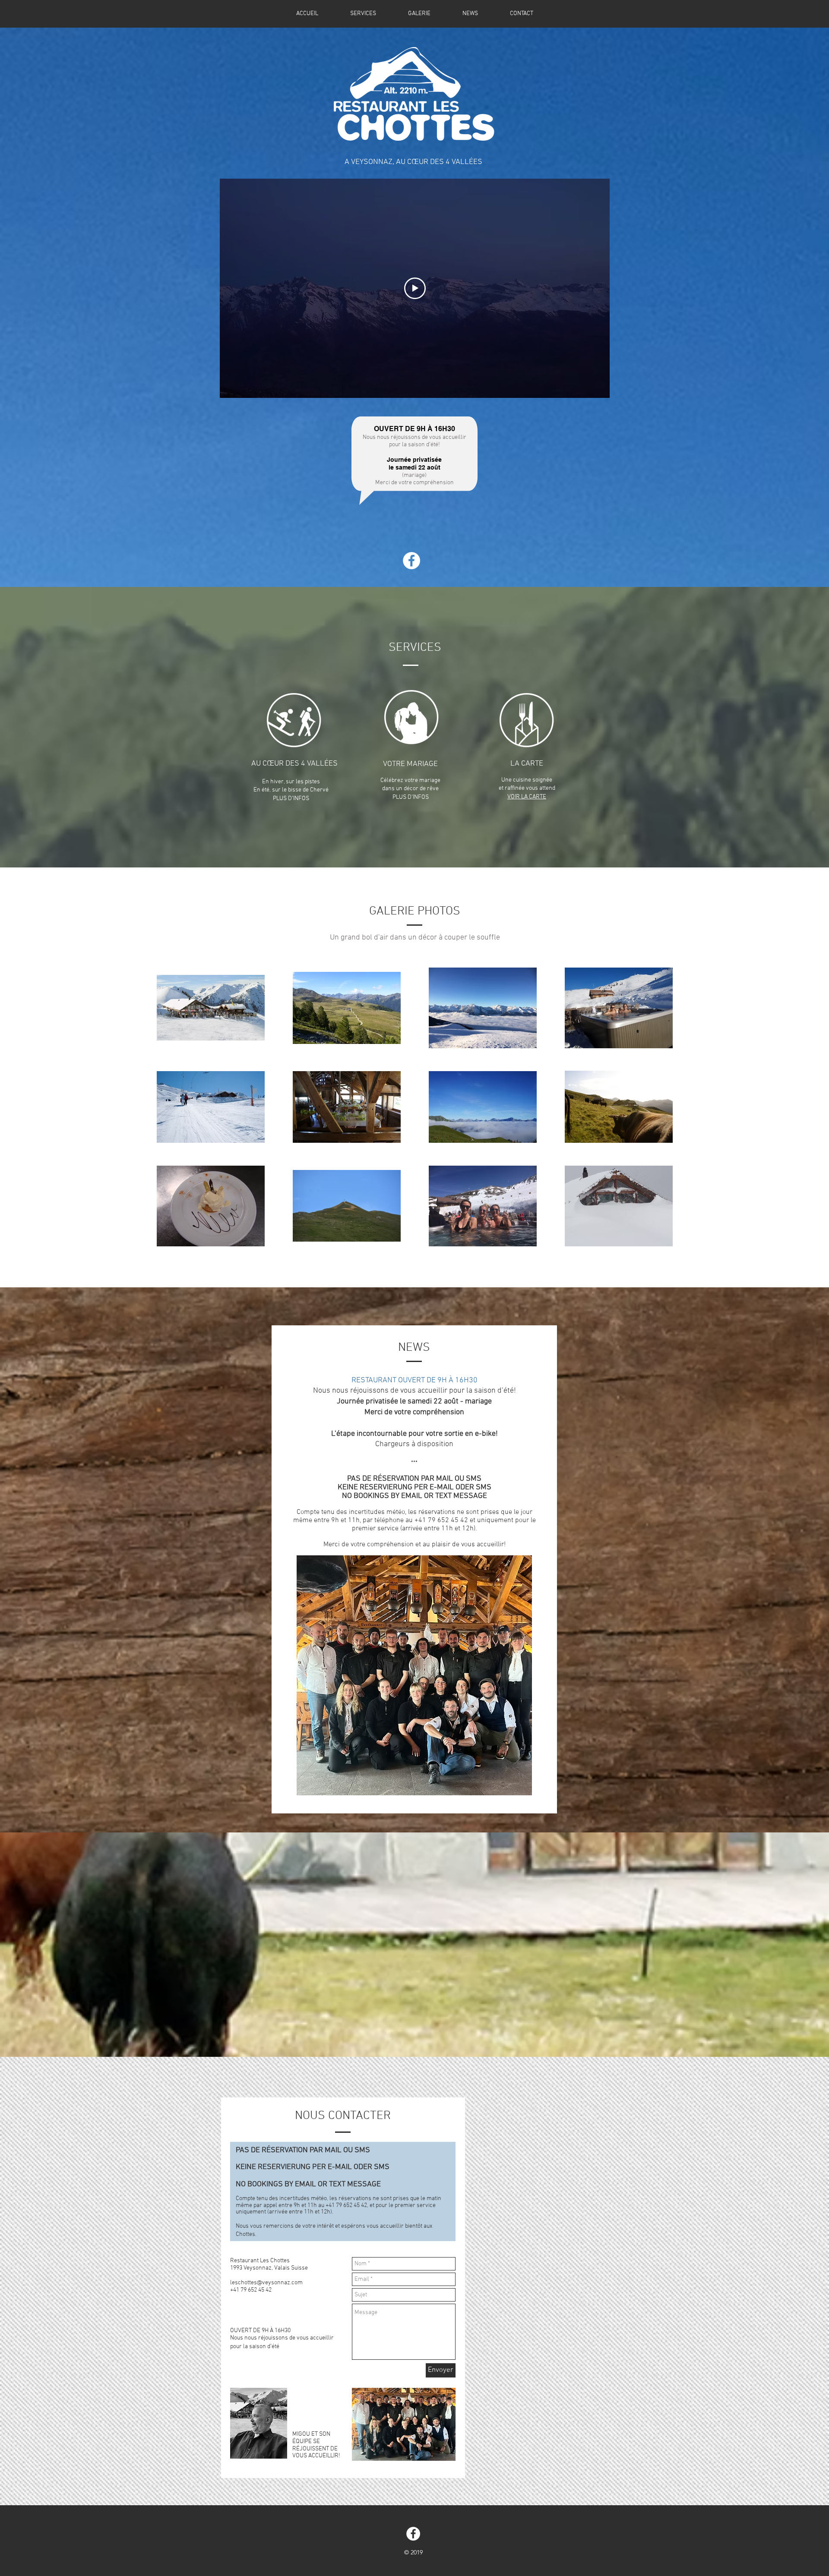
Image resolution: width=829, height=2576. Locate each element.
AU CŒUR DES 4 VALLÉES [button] (294, 764)
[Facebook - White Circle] (411, 561)
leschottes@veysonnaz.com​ (266, 2283)
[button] (294, 720)
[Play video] (415, 288)
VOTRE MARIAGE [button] (410, 764)
